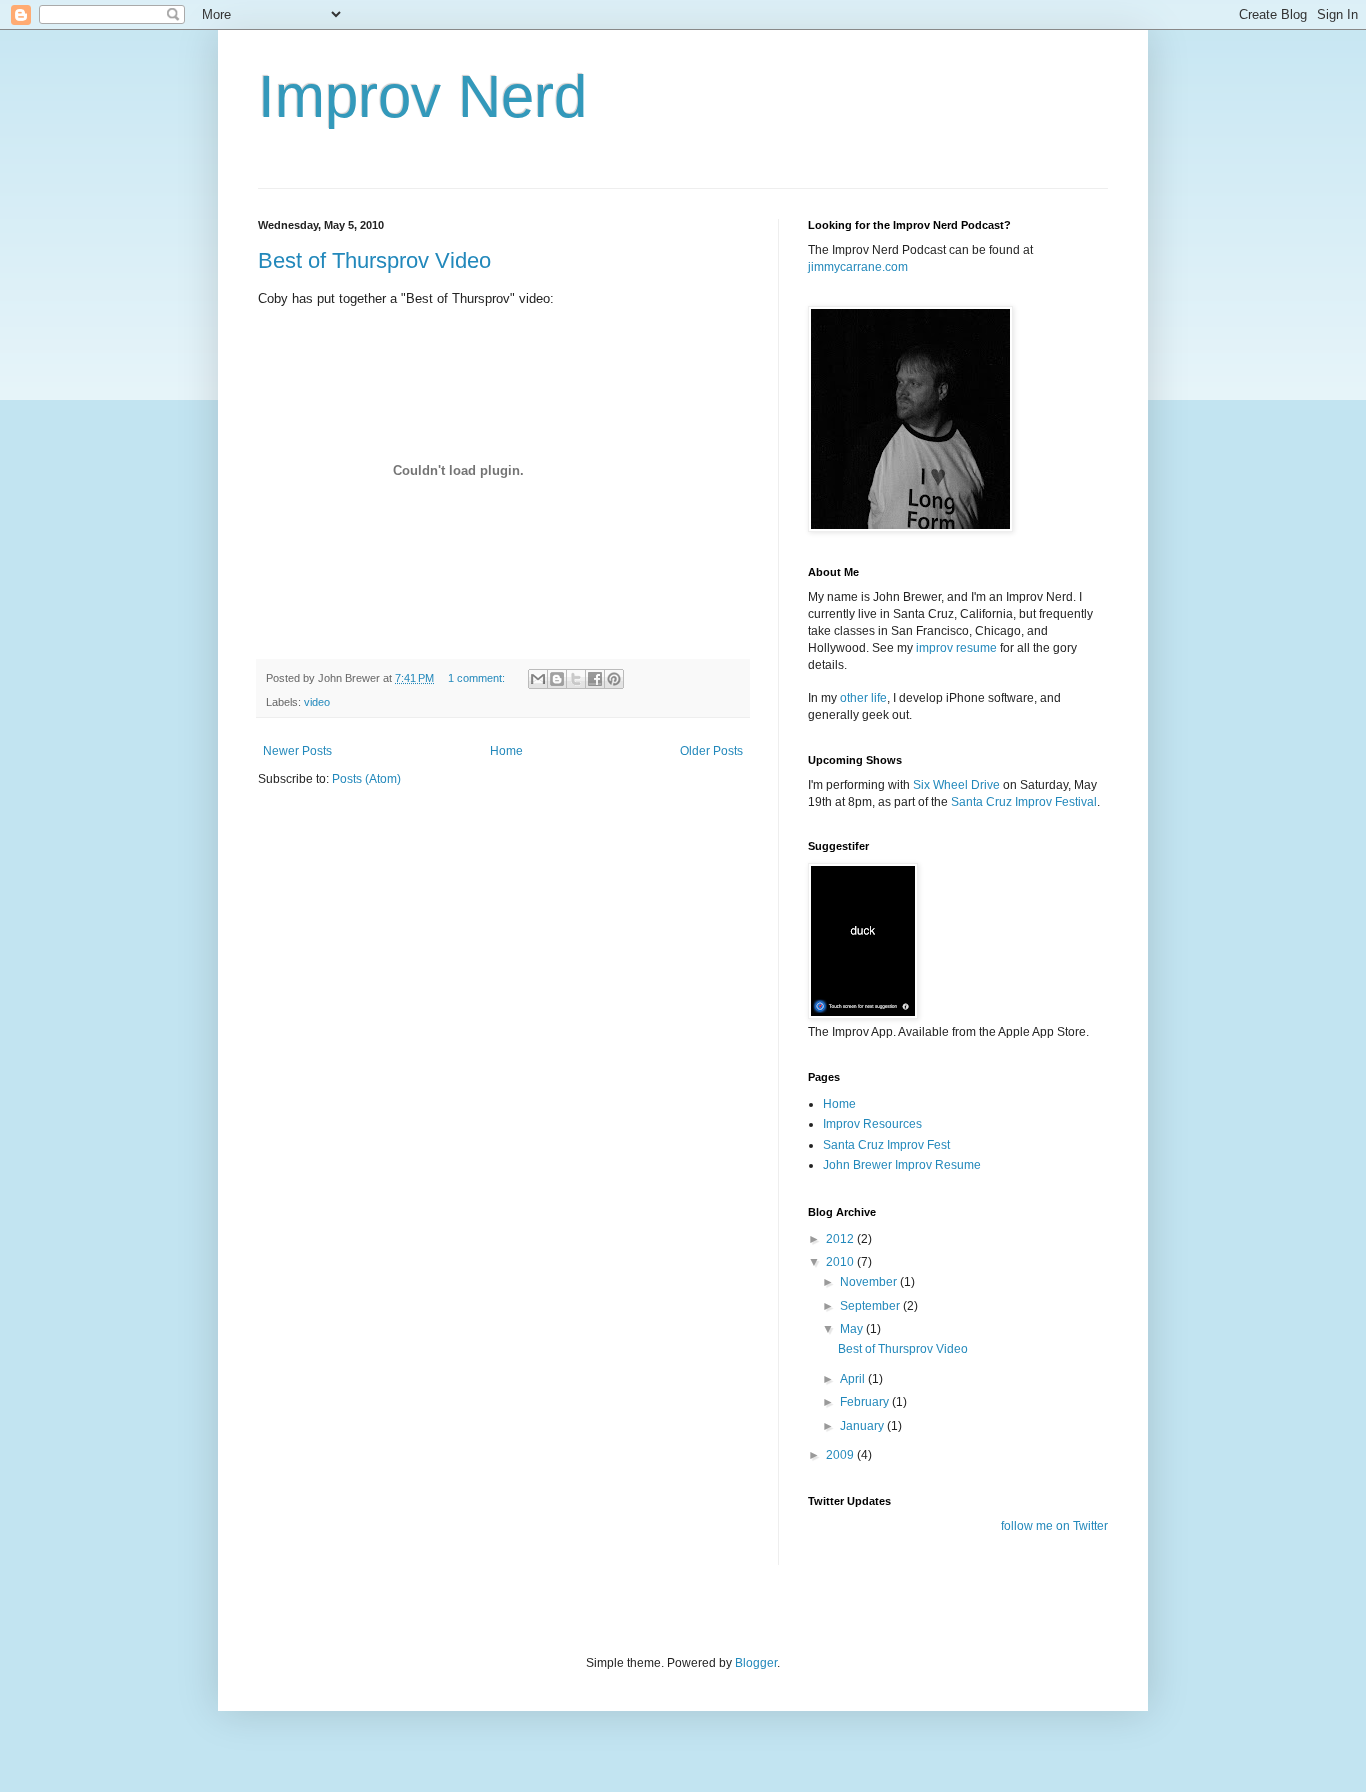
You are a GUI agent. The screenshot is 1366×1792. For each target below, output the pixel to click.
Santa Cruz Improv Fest (886, 1145)
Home (506, 751)
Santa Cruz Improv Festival (1024, 802)
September (871, 1306)
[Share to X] (576, 679)
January (863, 1426)
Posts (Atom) (366, 779)
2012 (841, 1239)
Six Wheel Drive (956, 785)
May (853, 1329)
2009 (841, 1455)
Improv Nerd (422, 96)
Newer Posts (297, 751)
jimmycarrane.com (858, 267)
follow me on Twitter (1054, 1526)
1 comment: (478, 678)
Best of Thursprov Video (374, 260)
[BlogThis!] (557, 679)
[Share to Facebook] (595, 679)
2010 (841, 1262)
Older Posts (711, 751)
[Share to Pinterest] (614, 679)
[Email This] (538, 679)
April (854, 1379)
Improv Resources (872, 1124)
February (866, 1402)
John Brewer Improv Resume (902, 1165)
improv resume (956, 648)
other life (863, 698)
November (870, 1282)
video (317, 702)
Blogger (756, 1663)
